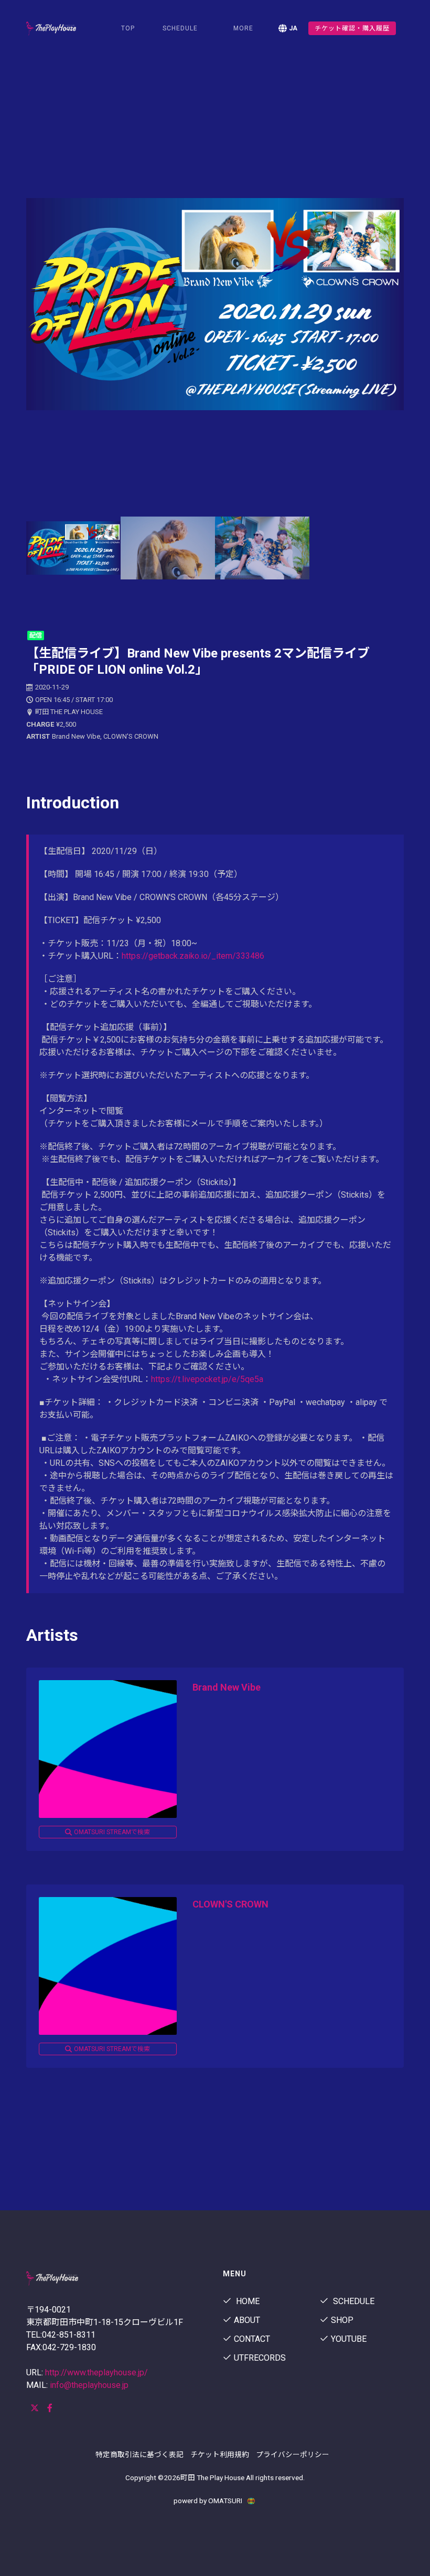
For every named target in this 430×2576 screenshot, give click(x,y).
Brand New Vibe (227, 1687)
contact (252, 2339)
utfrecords (260, 2358)
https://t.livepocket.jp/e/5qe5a (208, 1379)
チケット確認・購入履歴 (352, 28)
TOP (128, 28)
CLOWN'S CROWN (230, 1904)
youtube (349, 2339)
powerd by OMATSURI (209, 2501)
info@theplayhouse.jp (89, 2385)
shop (342, 2320)
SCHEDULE (180, 28)
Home (247, 2301)
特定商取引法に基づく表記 (139, 2454)
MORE (243, 28)
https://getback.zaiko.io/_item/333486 (193, 956)
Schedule (353, 2301)
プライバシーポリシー (293, 2454)
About (247, 2320)
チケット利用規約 (220, 2454)
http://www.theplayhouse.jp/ (96, 2372)
